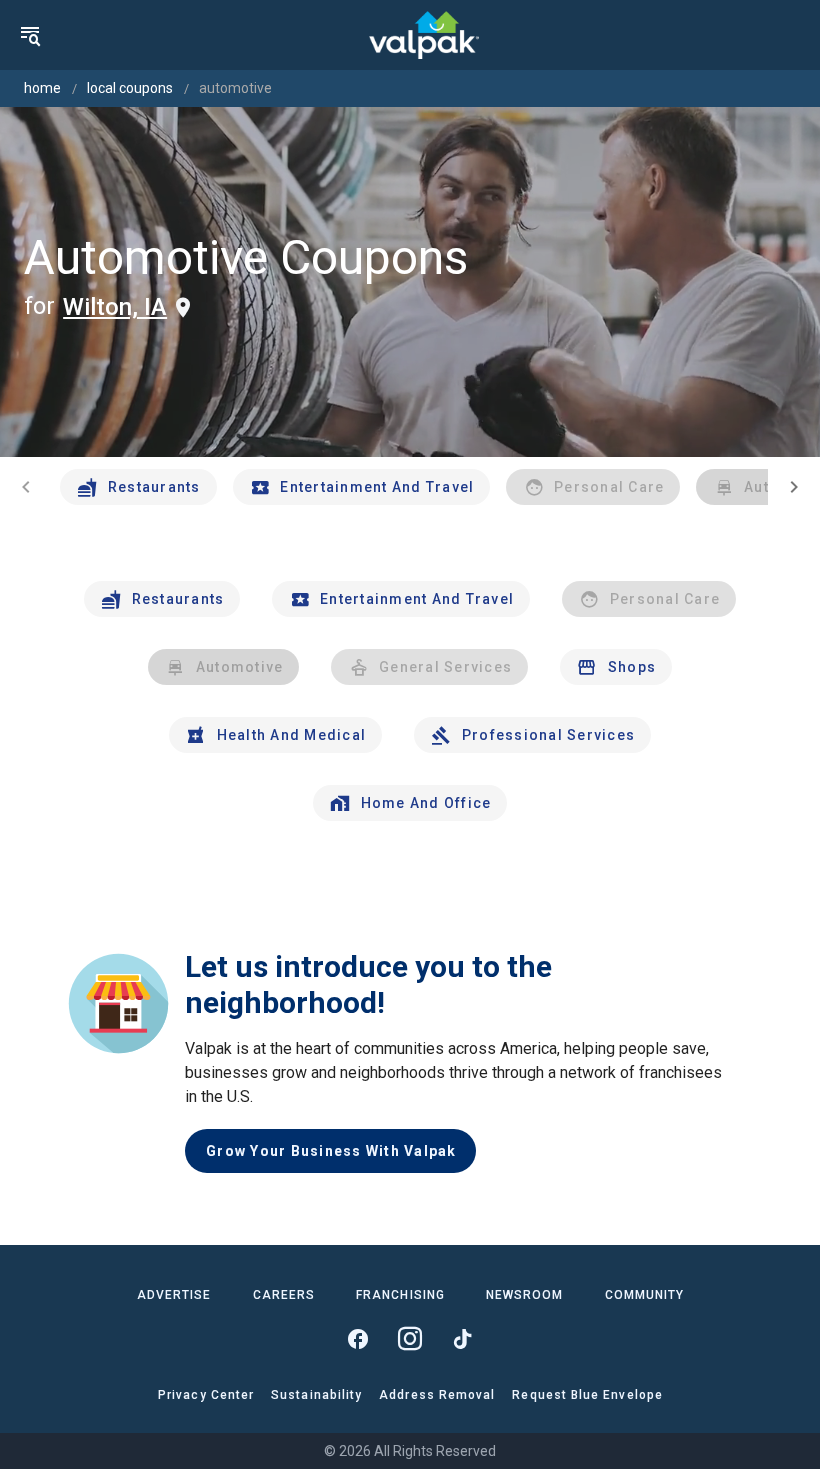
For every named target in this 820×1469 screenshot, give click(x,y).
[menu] (30, 35)
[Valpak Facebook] (358, 1339)
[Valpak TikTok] (462, 1339)
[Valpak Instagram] (410, 1339)
